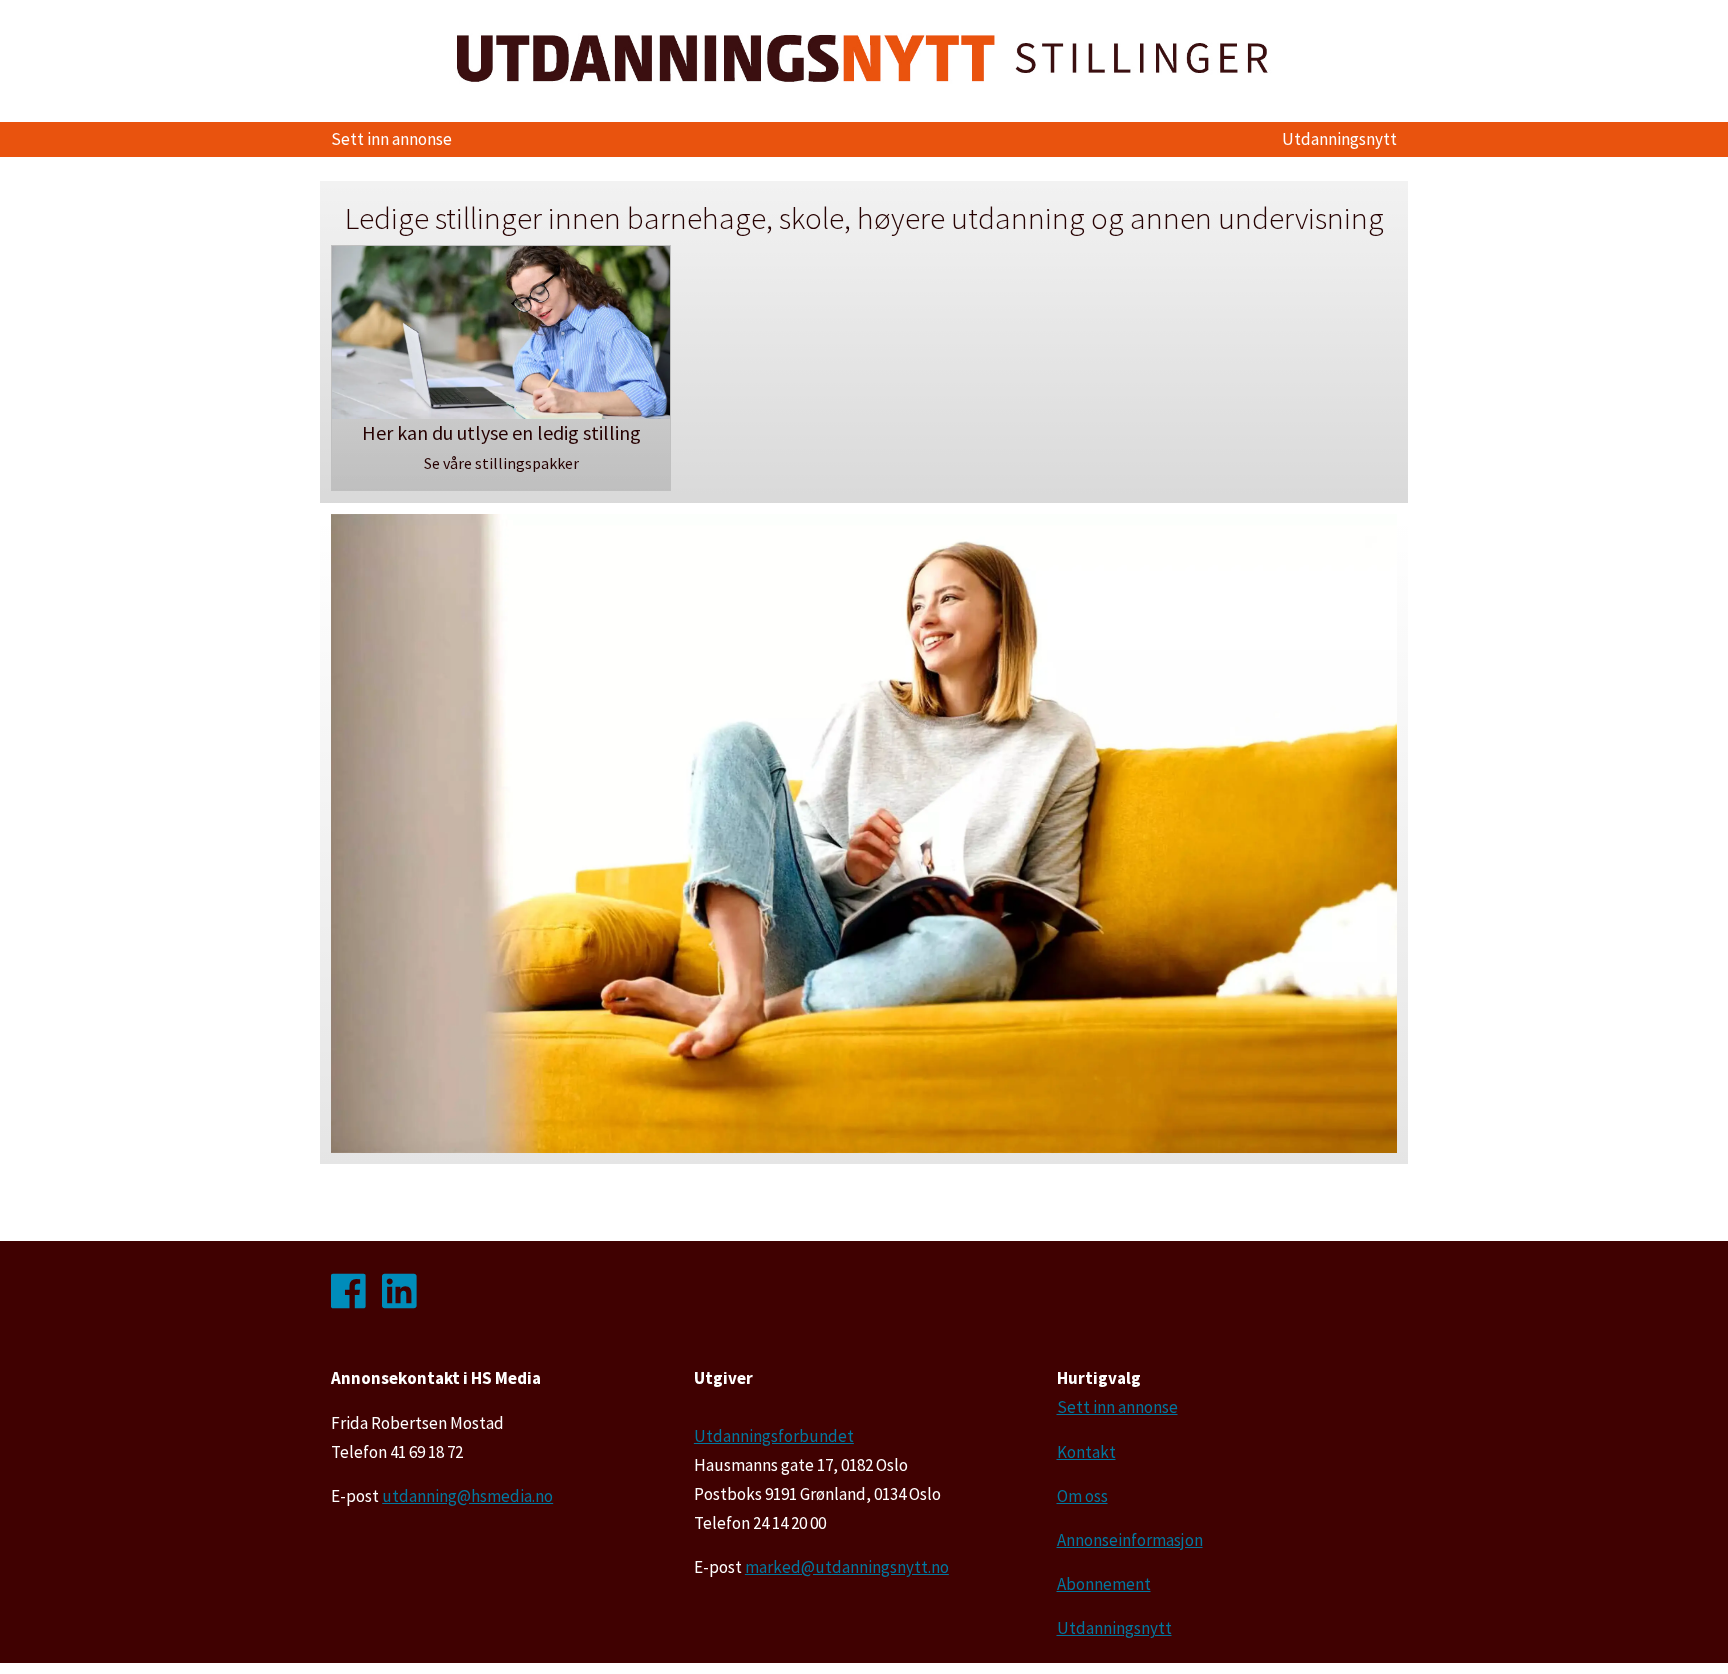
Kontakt (1086, 1452)
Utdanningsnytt (1339, 139)
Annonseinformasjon (1130, 1540)
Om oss (1082, 1496)
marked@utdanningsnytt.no (847, 1567)
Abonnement (1104, 1584)
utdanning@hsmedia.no (467, 1496)
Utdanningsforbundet (774, 1436)
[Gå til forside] (863, 58)
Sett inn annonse (391, 139)
